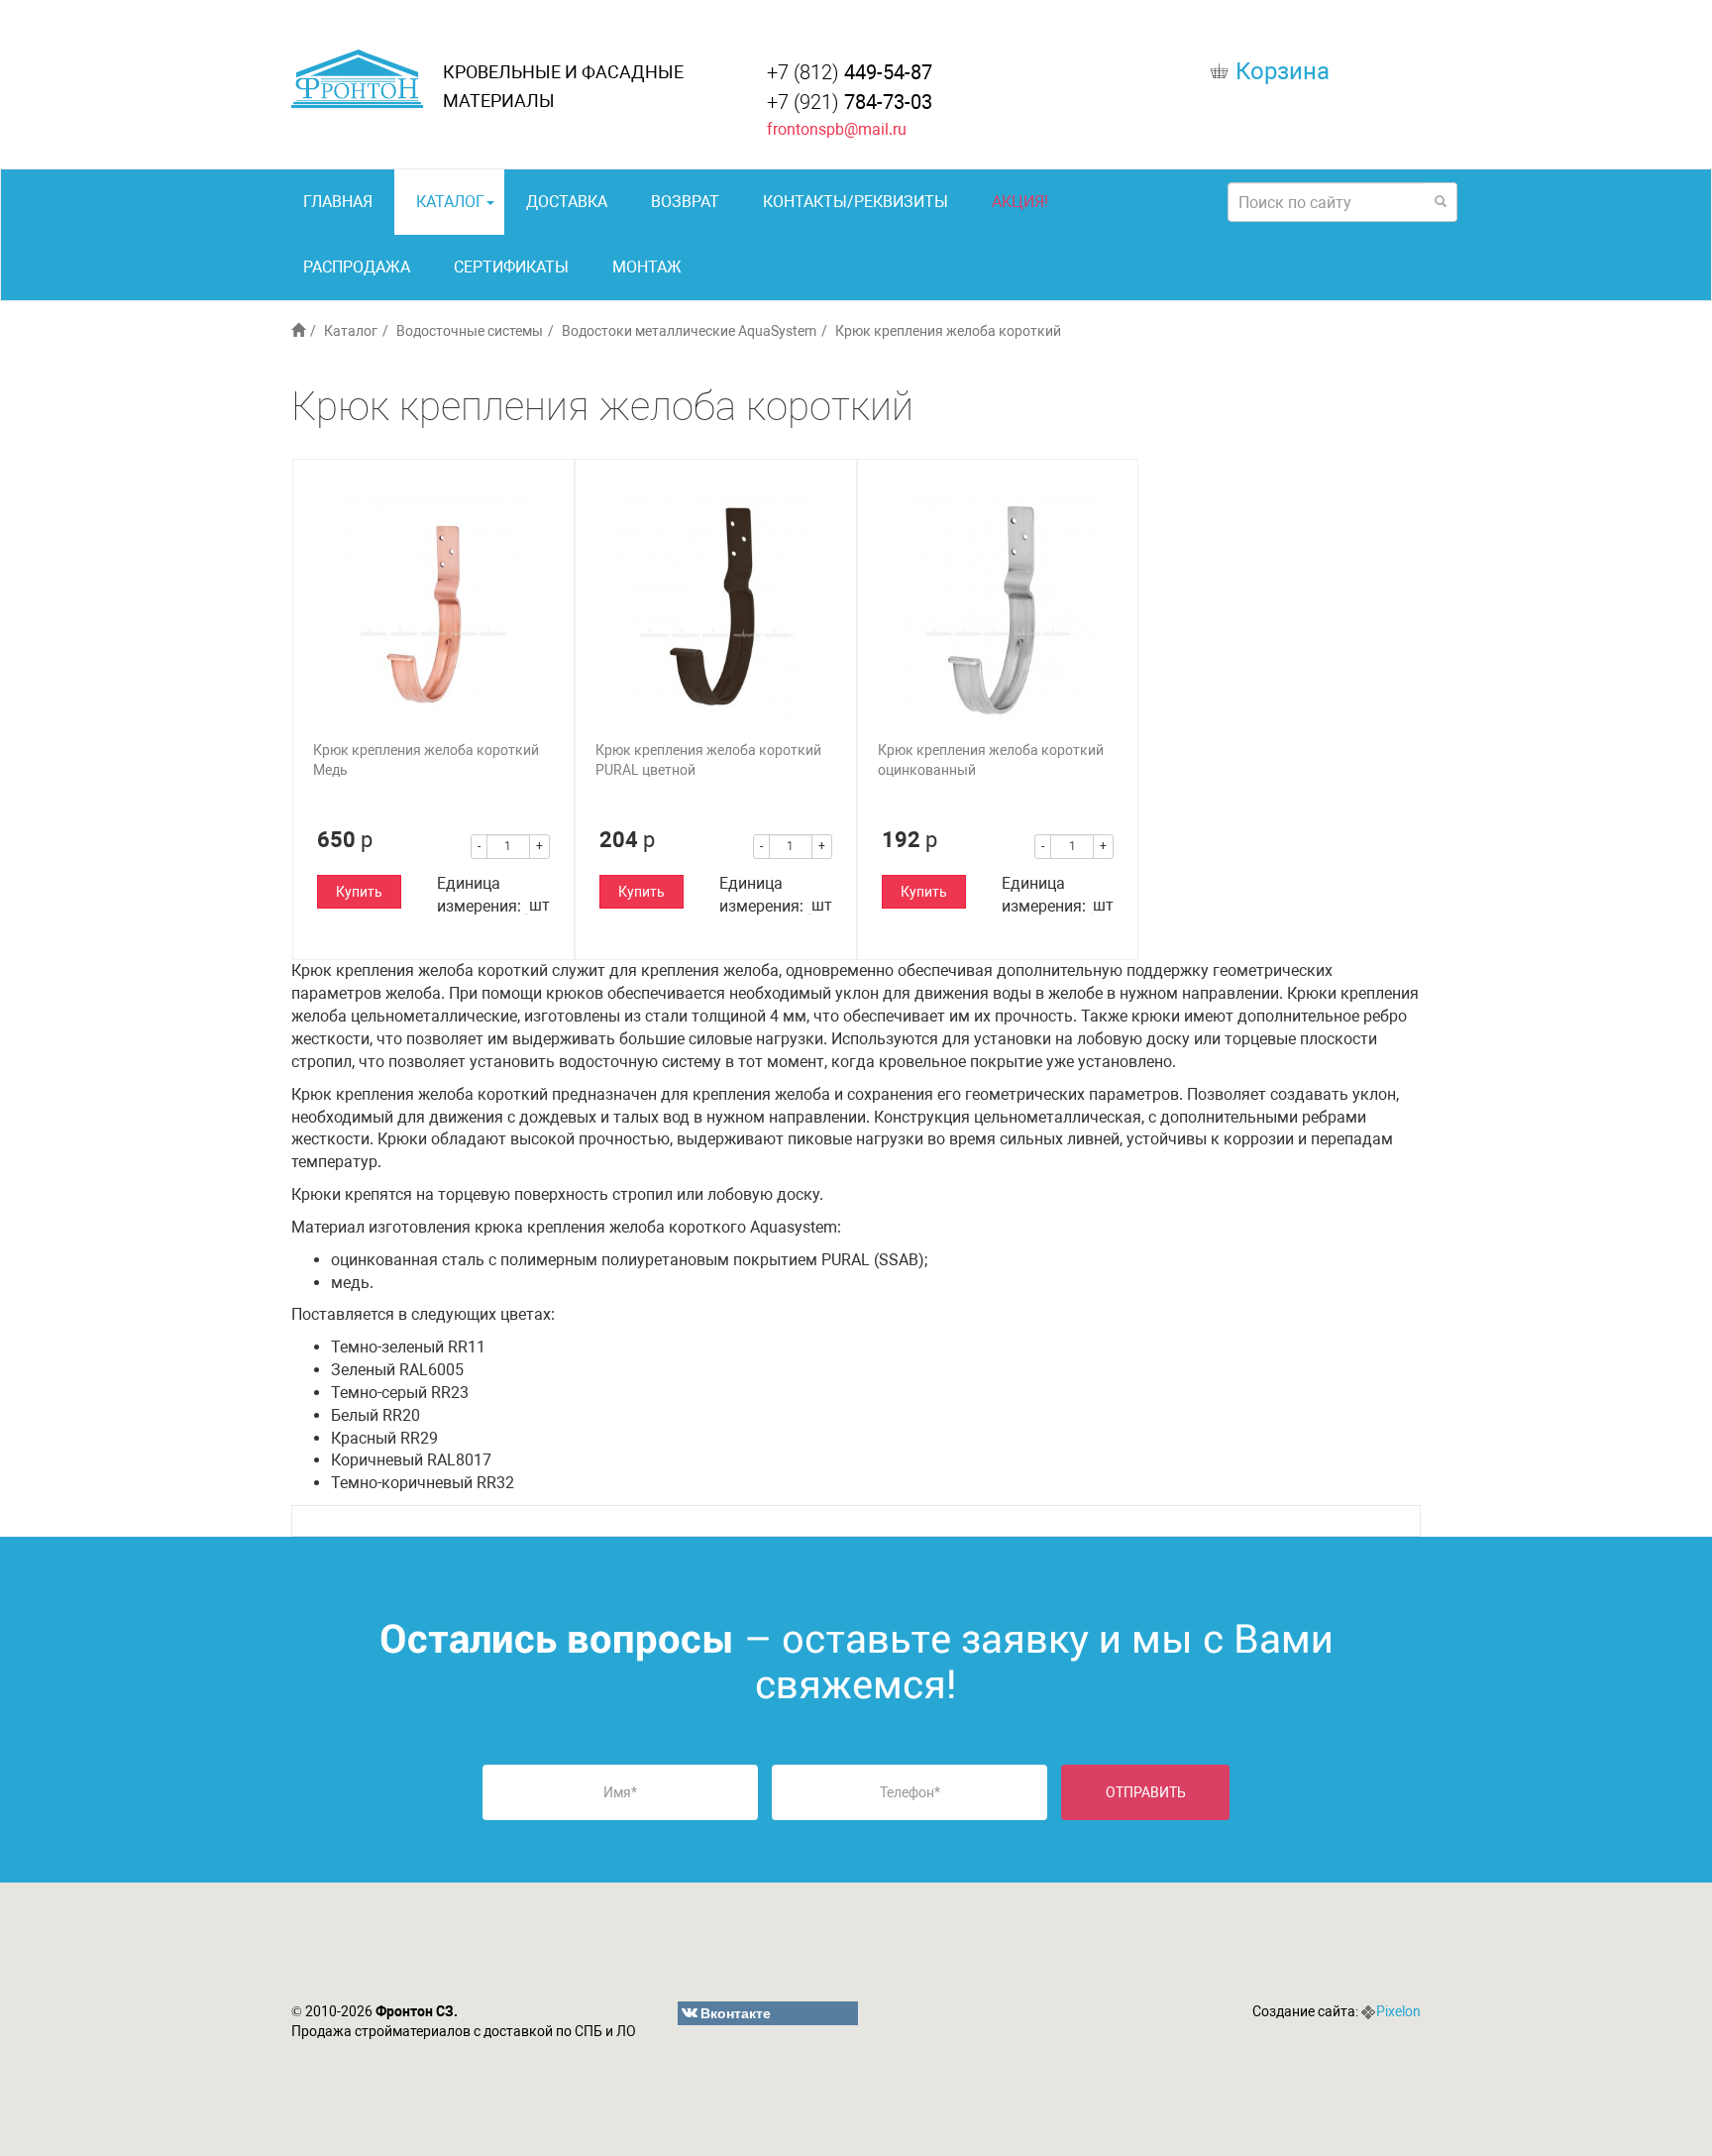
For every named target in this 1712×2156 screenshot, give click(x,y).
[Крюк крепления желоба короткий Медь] (433, 600)
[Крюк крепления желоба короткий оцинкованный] (998, 600)
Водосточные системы (470, 331)
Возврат (685, 202)
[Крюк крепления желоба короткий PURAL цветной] (716, 600)
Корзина (1283, 71)
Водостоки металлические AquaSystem (689, 331)
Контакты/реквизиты (856, 202)
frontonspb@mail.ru (837, 129)
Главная (338, 202)
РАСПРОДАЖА (357, 267)
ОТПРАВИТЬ (1146, 1792)
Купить (359, 892)
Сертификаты (511, 267)
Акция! (1020, 202)
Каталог (450, 202)
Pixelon (1398, 2011)
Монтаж (647, 267)
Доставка (567, 202)
